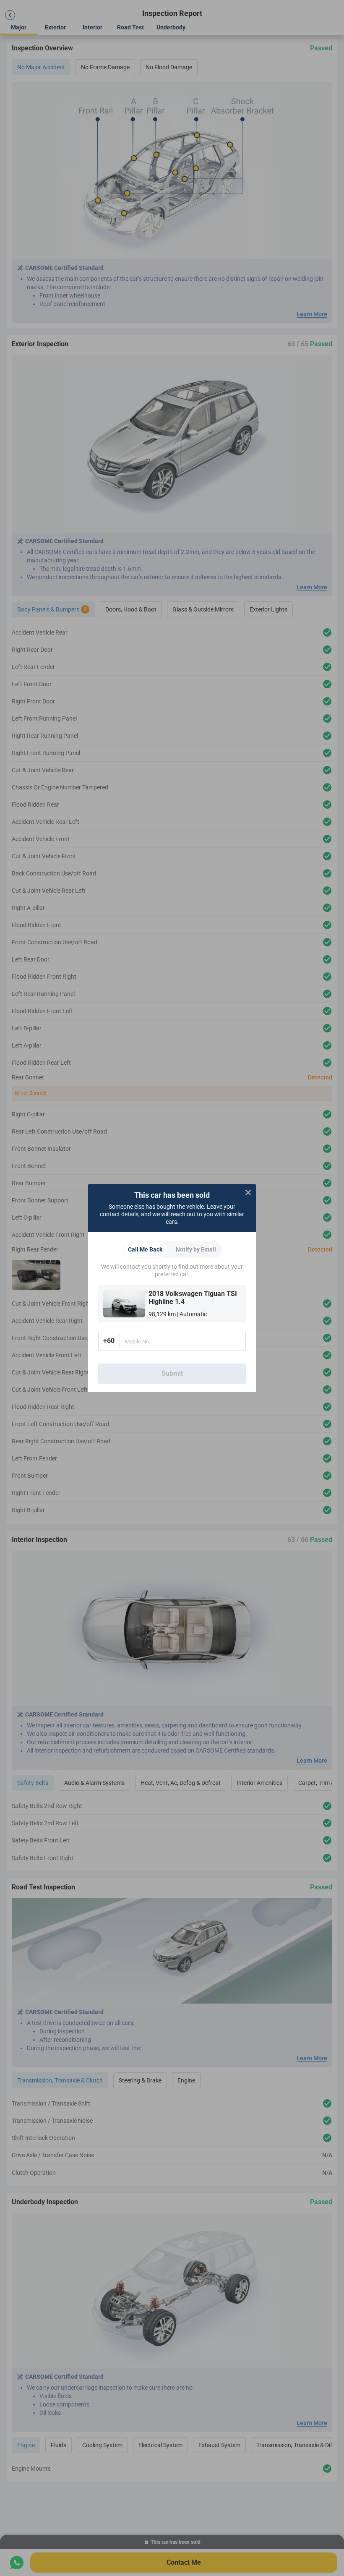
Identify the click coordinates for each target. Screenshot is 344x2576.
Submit (172, 1373)
